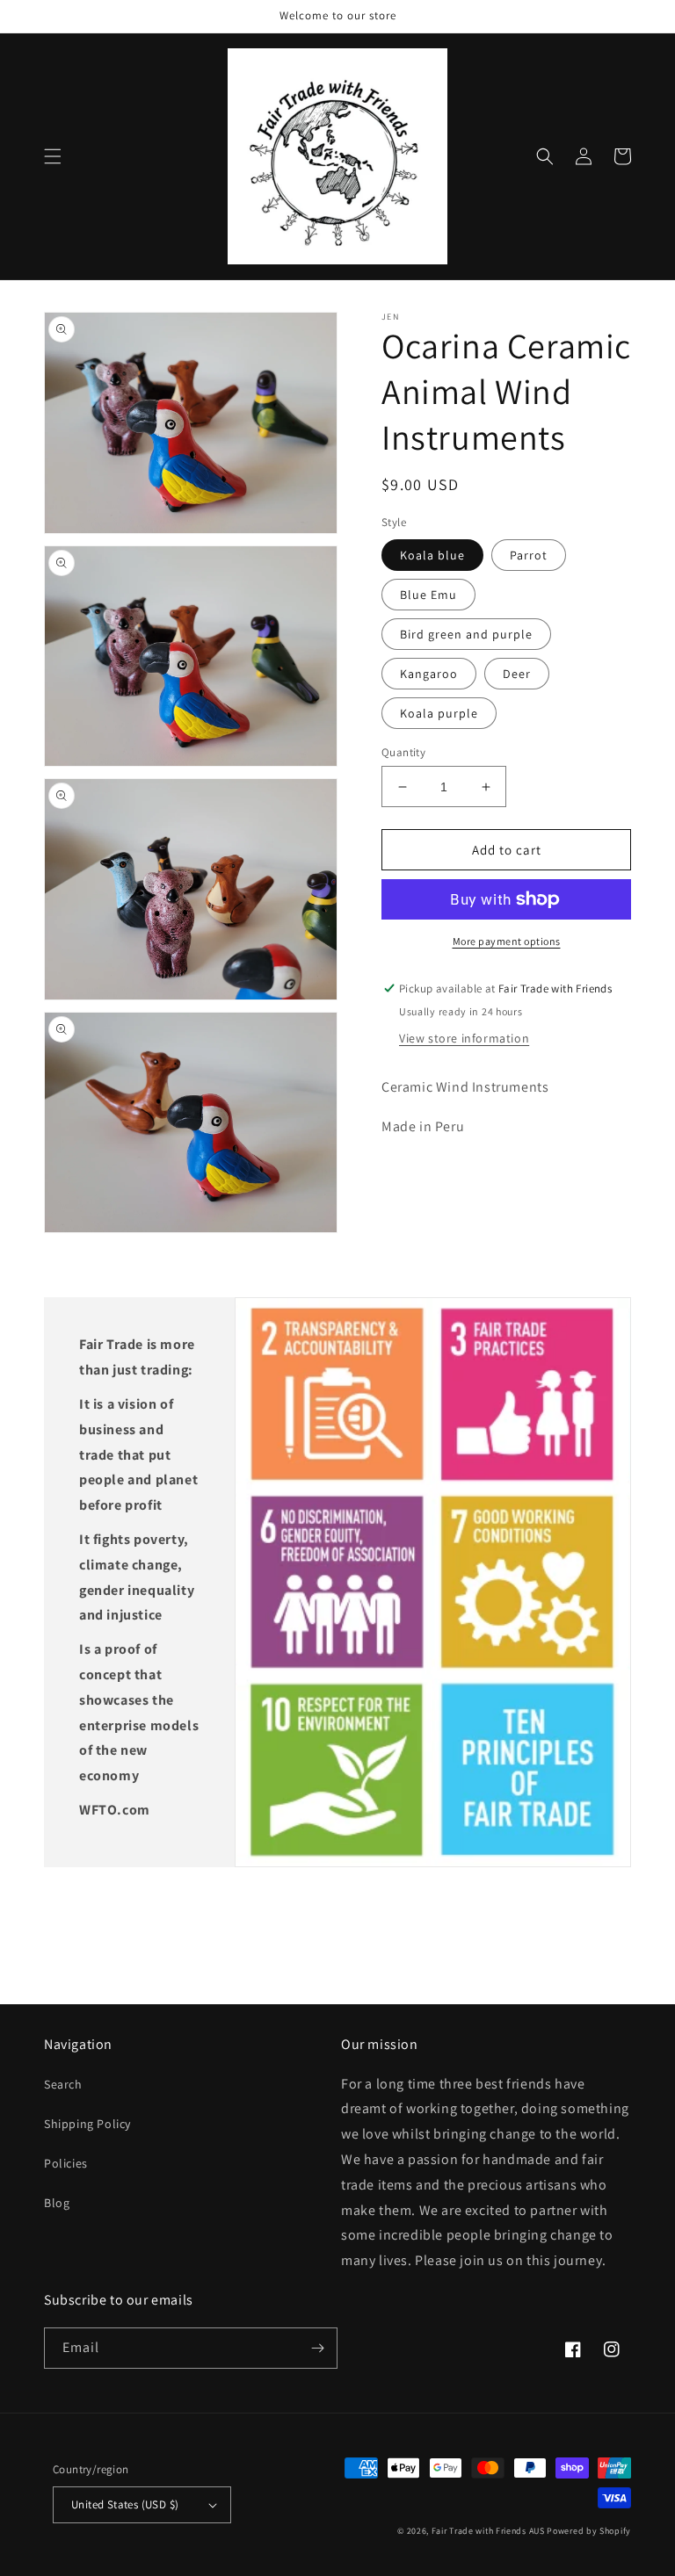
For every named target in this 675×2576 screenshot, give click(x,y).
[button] (53, 156)
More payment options (507, 941)
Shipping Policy (87, 2124)
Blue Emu (428, 595)
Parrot (529, 555)
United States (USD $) (125, 2504)
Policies (66, 2163)
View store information (464, 1038)
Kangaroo (429, 674)
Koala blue (432, 555)
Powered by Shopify (589, 2531)
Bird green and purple (466, 634)
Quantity (403, 752)
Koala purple (439, 713)
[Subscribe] (317, 2348)
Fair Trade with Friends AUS (488, 2531)
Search (63, 2084)
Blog (57, 2203)
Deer (517, 674)
